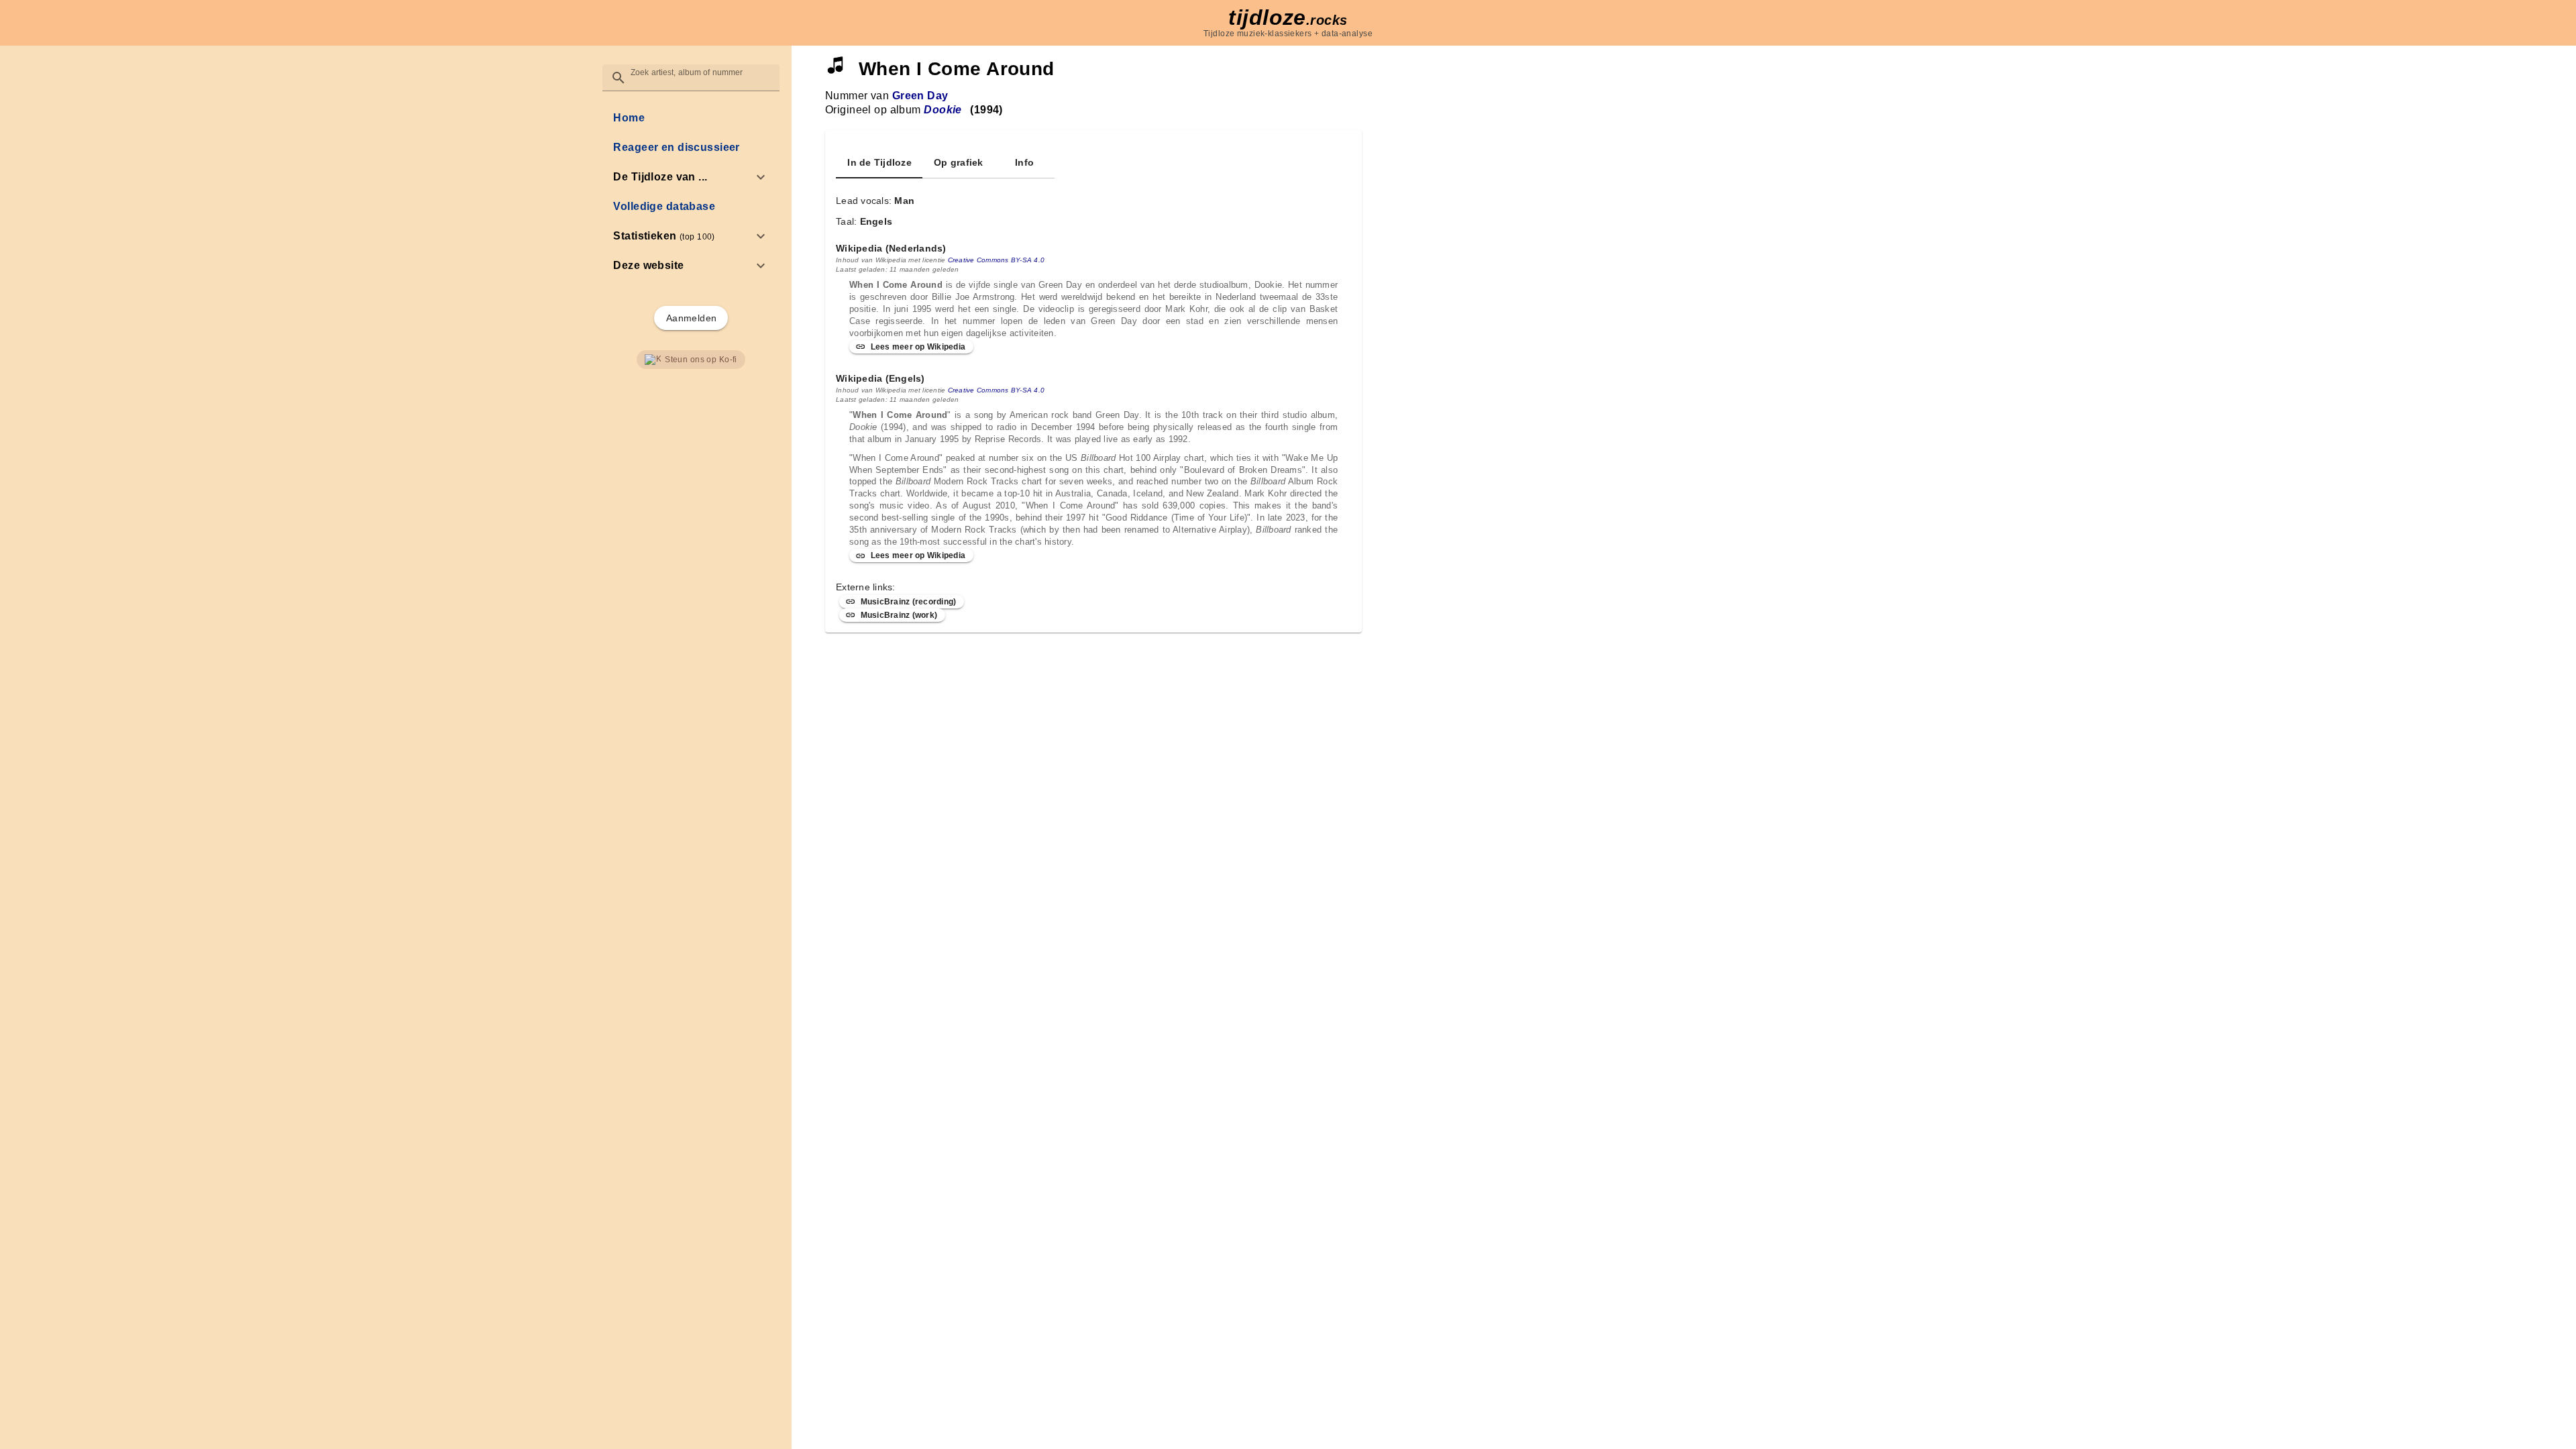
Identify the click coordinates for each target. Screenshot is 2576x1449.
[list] (691, 192)
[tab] (879, 162)
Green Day (920, 96)
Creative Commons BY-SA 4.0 (997, 260)
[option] (691, 177)
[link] (691, 118)
